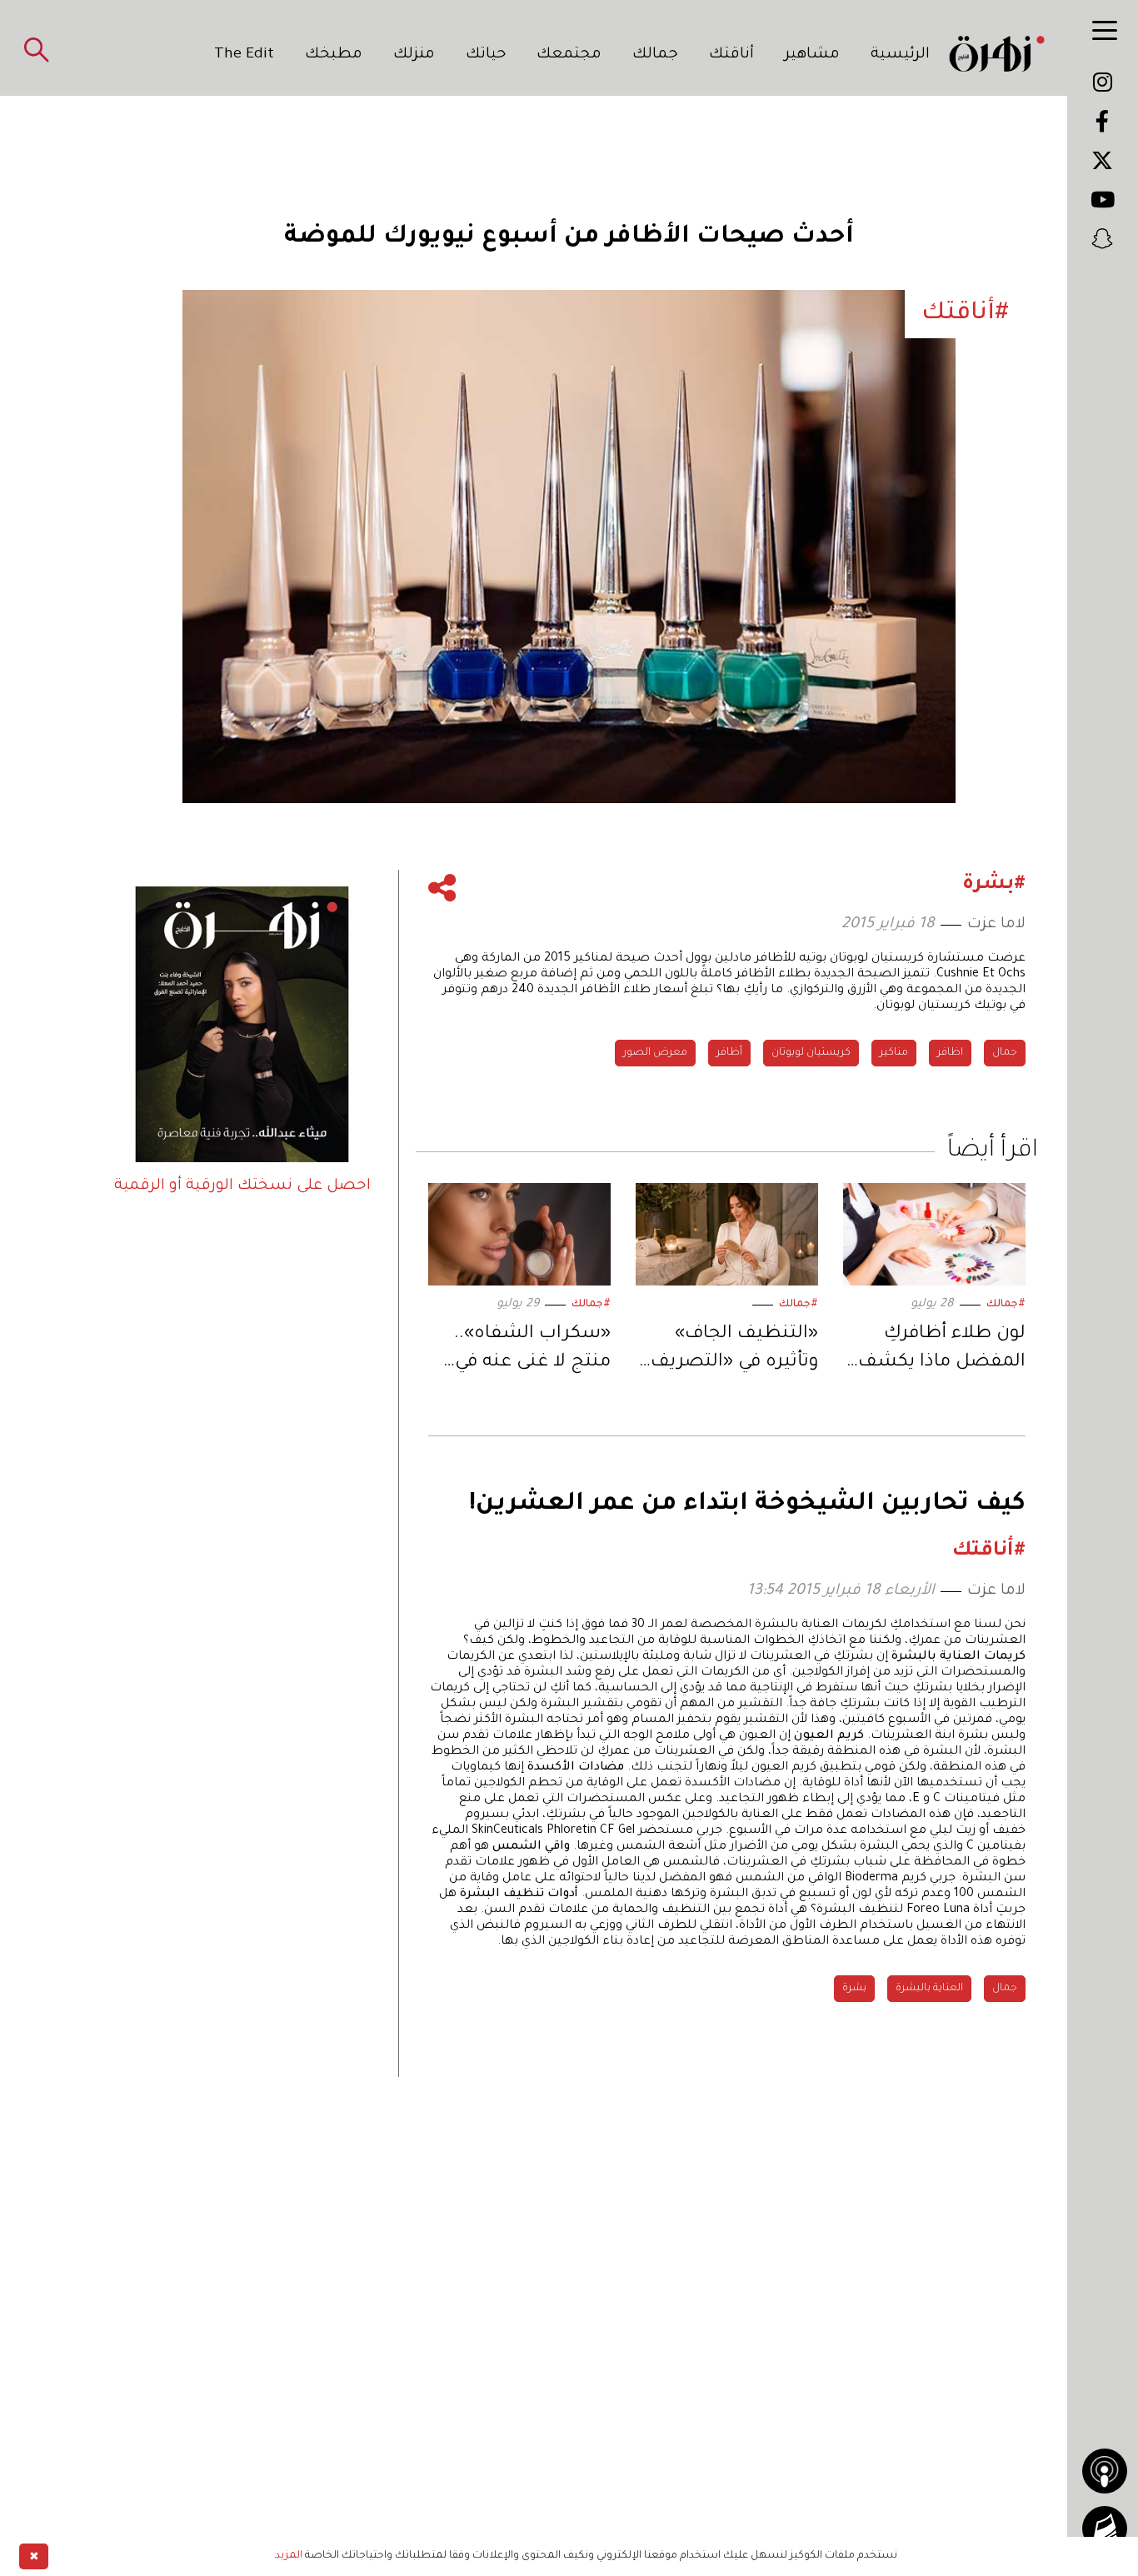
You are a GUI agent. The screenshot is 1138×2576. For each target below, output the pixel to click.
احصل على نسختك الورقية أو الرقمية (242, 1186)
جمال (1005, 1053)
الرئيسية (900, 55)
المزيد (289, 2556)
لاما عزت (996, 925)
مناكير (894, 1053)
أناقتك (731, 55)
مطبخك (334, 55)
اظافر (950, 1053)
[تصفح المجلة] (1105, 2529)
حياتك (486, 55)
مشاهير (812, 55)
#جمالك (1006, 1305)
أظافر (729, 1053)
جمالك (655, 55)
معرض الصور (655, 1053)
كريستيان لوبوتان (811, 1053)
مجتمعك (569, 55)
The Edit (244, 55)
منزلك (414, 55)
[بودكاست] (1105, 2471)
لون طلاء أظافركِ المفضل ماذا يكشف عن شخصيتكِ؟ (942, 1351)
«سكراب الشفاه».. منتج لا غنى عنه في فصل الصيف (532, 1351)
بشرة (854, 1989)
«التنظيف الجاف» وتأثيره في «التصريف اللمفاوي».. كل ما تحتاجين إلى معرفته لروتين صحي (734, 1351)
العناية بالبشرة (929, 1989)
